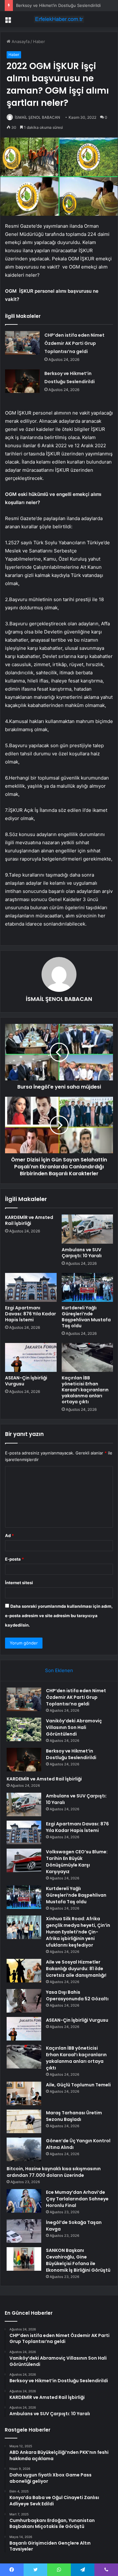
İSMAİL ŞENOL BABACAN (37, 117)
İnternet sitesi (19, 1583)
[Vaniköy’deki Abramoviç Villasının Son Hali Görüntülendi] (24, 1729)
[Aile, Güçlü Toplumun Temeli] (24, 2093)
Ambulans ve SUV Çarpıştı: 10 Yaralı (82, 1253)
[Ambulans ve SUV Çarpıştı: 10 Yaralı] (87, 1229)
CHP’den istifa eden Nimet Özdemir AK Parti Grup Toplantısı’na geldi (74, 343)
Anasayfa (20, 41)
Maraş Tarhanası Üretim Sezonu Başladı (74, 2116)
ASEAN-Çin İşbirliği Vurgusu (26, 1381)
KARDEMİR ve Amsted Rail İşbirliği (29, 1220)
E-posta (14, 1559)
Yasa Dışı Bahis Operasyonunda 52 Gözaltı (77, 1995)
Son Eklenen (59, 1670)
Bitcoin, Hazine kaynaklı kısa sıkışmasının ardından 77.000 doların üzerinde (54, 2172)
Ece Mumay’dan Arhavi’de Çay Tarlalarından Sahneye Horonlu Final (77, 2199)
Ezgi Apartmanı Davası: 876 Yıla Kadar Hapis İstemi (31, 1314)
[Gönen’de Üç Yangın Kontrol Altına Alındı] (24, 2149)
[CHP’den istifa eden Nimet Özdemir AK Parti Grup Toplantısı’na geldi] (22, 343)
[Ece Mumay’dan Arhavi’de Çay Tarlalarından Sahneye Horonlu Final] (24, 2201)
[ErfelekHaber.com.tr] (59, 19)
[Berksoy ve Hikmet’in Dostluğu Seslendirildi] (22, 381)
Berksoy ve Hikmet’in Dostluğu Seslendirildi (58, 5)
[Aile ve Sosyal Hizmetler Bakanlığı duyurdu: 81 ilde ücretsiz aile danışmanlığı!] (24, 1971)
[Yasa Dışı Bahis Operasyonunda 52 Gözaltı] (24, 2001)
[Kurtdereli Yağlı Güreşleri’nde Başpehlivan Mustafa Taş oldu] (87, 1287)
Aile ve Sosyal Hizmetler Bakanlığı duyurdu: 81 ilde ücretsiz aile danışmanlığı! (76, 1969)
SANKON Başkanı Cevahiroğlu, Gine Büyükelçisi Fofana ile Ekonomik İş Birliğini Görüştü (78, 2260)
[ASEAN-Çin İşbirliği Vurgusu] (31, 1357)
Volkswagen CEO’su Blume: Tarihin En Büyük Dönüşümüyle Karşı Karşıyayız (77, 1862)
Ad (9, 1535)
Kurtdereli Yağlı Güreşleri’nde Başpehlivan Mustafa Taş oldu (86, 1317)
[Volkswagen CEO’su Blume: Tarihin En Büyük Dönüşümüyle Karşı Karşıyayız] (24, 1860)
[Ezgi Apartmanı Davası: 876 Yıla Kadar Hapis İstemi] (31, 1287)
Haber (39, 41)
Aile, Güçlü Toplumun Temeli (78, 2085)
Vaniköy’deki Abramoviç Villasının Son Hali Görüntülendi (74, 1727)
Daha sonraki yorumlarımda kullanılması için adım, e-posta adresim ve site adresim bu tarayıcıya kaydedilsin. (59, 1616)
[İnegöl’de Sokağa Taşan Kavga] (24, 2231)
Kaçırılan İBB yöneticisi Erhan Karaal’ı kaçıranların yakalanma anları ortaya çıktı (85, 1390)
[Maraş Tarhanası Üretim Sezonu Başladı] (24, 2121)
